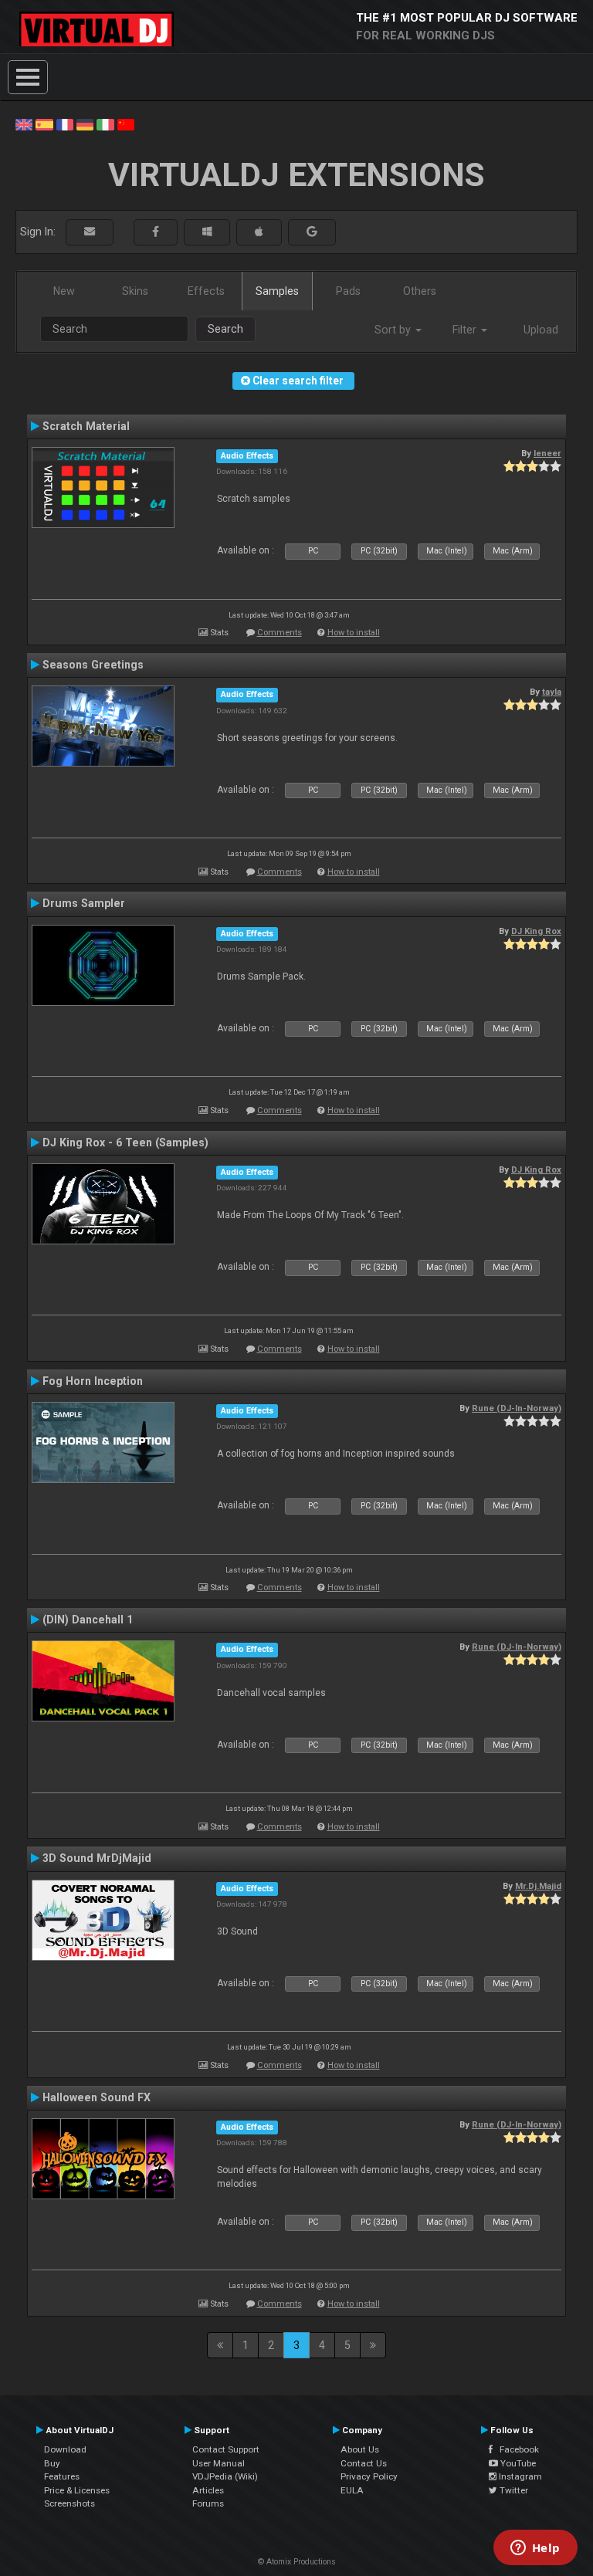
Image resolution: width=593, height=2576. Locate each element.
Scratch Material (86, 426)
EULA (352, 2490)
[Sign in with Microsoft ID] (207, 232)
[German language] (85, 124)
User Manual (219, 2463)
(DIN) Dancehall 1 (88, 1620)
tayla (552, 692)
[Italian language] (105, 124)
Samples (277, 291)
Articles (208, 2490)
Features (62, 2476)
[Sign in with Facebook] (156, 232)
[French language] (65, 124)
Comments (280, 633)
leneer (547, 453)
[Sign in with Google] (312, 232)
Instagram (519, 2476)
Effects (206, 291)
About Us (360, 2449)
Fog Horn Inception (93, 1381)
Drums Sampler (84, 903)
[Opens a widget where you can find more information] (535, 2549)
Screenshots (69, 2503)
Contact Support (226, 2449)
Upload (541, 330)
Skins (135, 291)
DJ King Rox (536, 931)
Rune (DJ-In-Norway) (517, 1408)
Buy (52, 2463)
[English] (24, 124)
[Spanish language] (44, 124)
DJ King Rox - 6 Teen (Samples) (125, 1142)
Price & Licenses (77, 2490)
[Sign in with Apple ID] (259, 232)
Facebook (516, 2449)
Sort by (394, 330)
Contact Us (364, 2463)
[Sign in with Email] (90, 232)
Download (65, 2449)
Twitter (513, 2490)
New (64, 291)
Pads (348, 291)
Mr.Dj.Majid (538, 1886)
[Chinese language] (126, 124)
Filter (466, 330)
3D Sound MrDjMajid (97, 1858)
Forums (208, 2503)
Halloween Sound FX (97, 2097)
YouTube (517, 2463)
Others (420, 291)
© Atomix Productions (297, 2562)
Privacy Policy (369, 2476)
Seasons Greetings (93, 665)
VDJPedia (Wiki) (225, 2476)
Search (225, 329)
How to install (354, 633)
